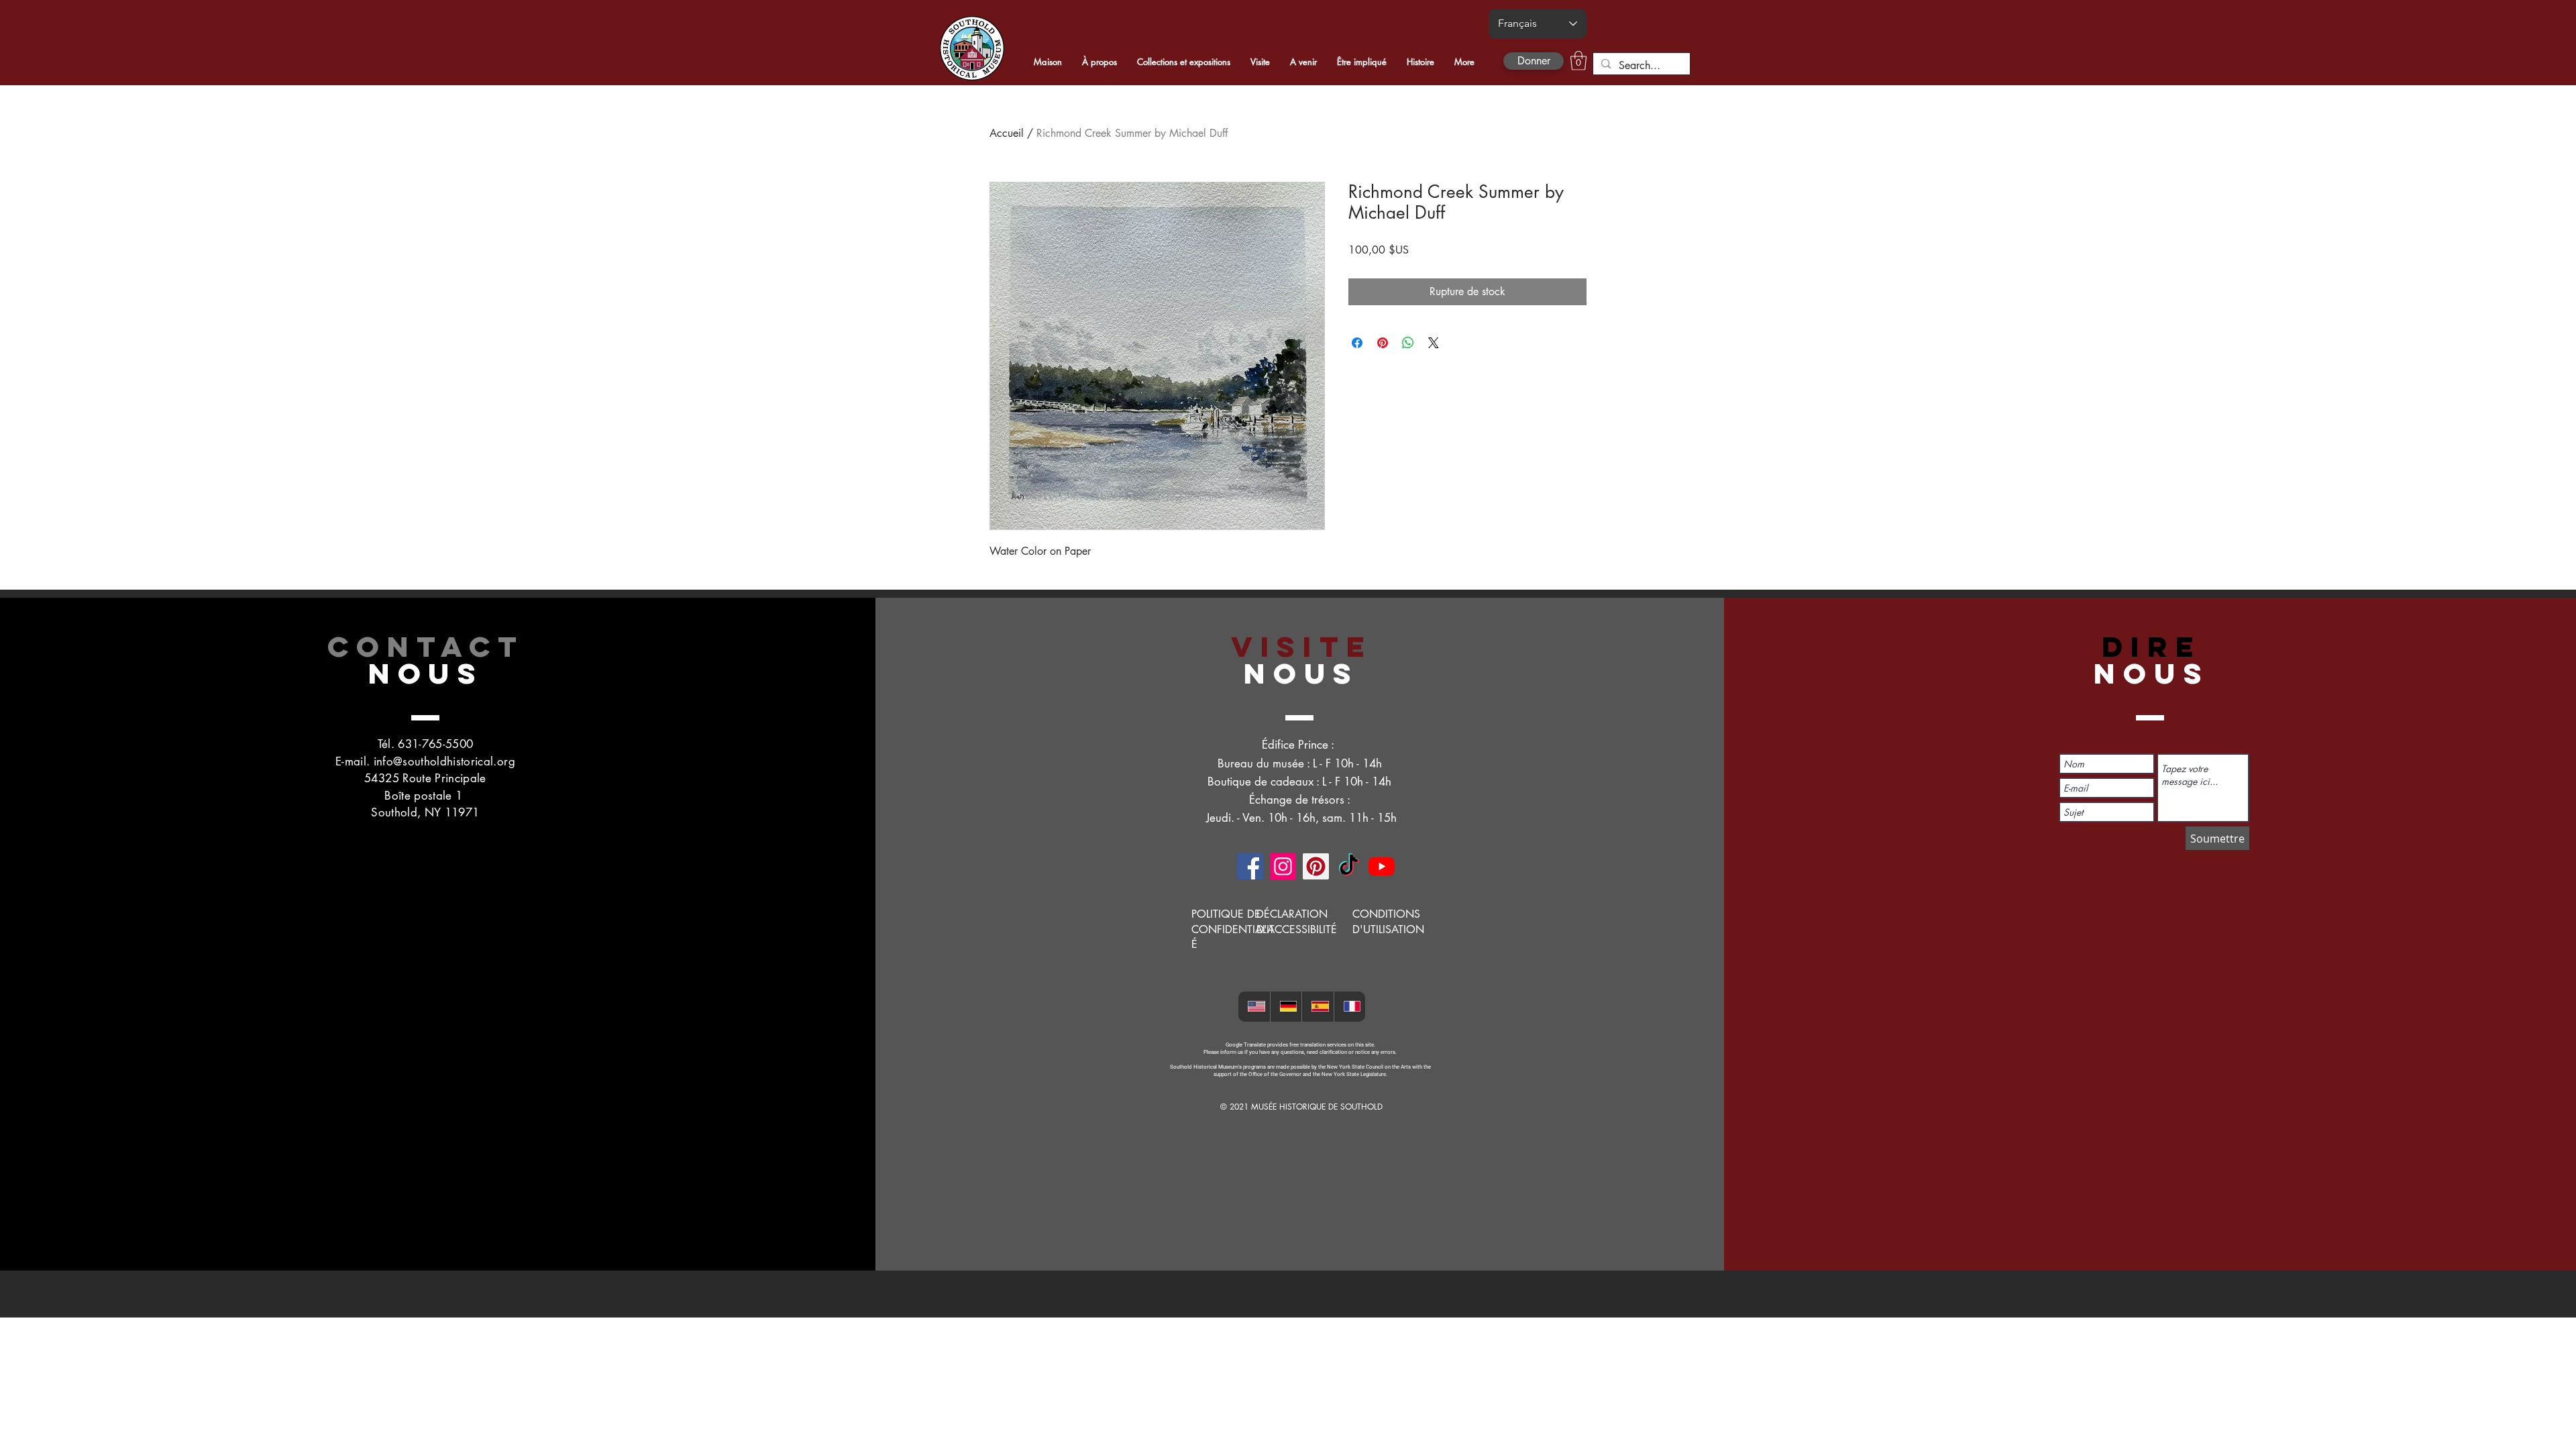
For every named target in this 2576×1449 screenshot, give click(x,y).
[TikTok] (1349, 866)
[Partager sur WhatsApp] (1408, 343)
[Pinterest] (1316, 866)
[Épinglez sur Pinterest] (1383, 343)
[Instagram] (1283, 866)
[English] (1254, 1007)
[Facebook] (1250, 866)
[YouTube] (1382, 866)
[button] (1578, 61)
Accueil (1007, 133)
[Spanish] (1318, 1007)
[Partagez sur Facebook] (1357, 343)
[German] (1286, 1007)
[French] (1350, 1007)
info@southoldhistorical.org (444, 761)
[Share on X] (1434, 343)
